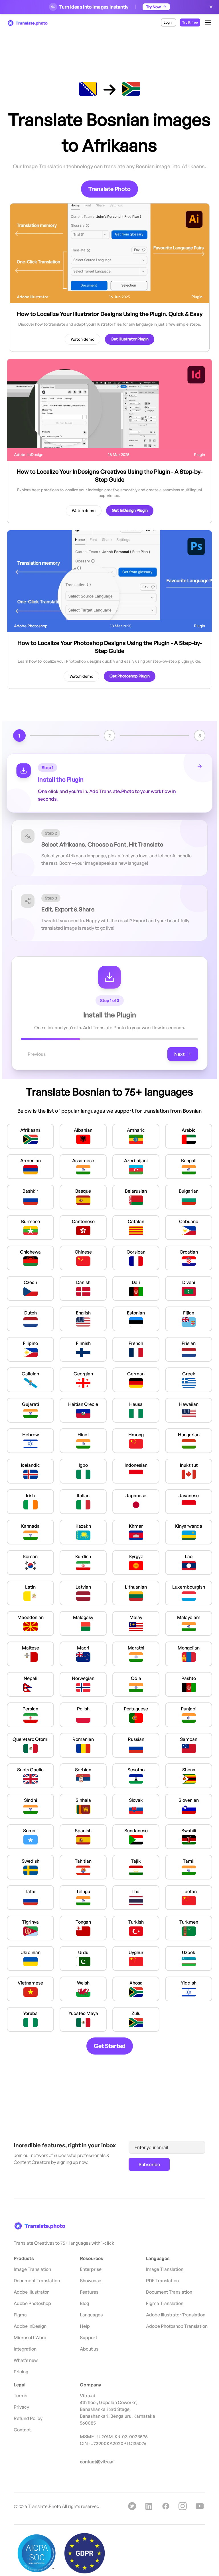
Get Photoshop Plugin (130, 676)
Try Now (153, 7)
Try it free (190, 22)
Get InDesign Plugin (130, 510)
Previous (37, 1054)
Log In (169, 22)
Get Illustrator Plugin (130, 339)
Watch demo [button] (83, 339)
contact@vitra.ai (97, 2462)
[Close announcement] (211, 7)
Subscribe (149, 2164)
